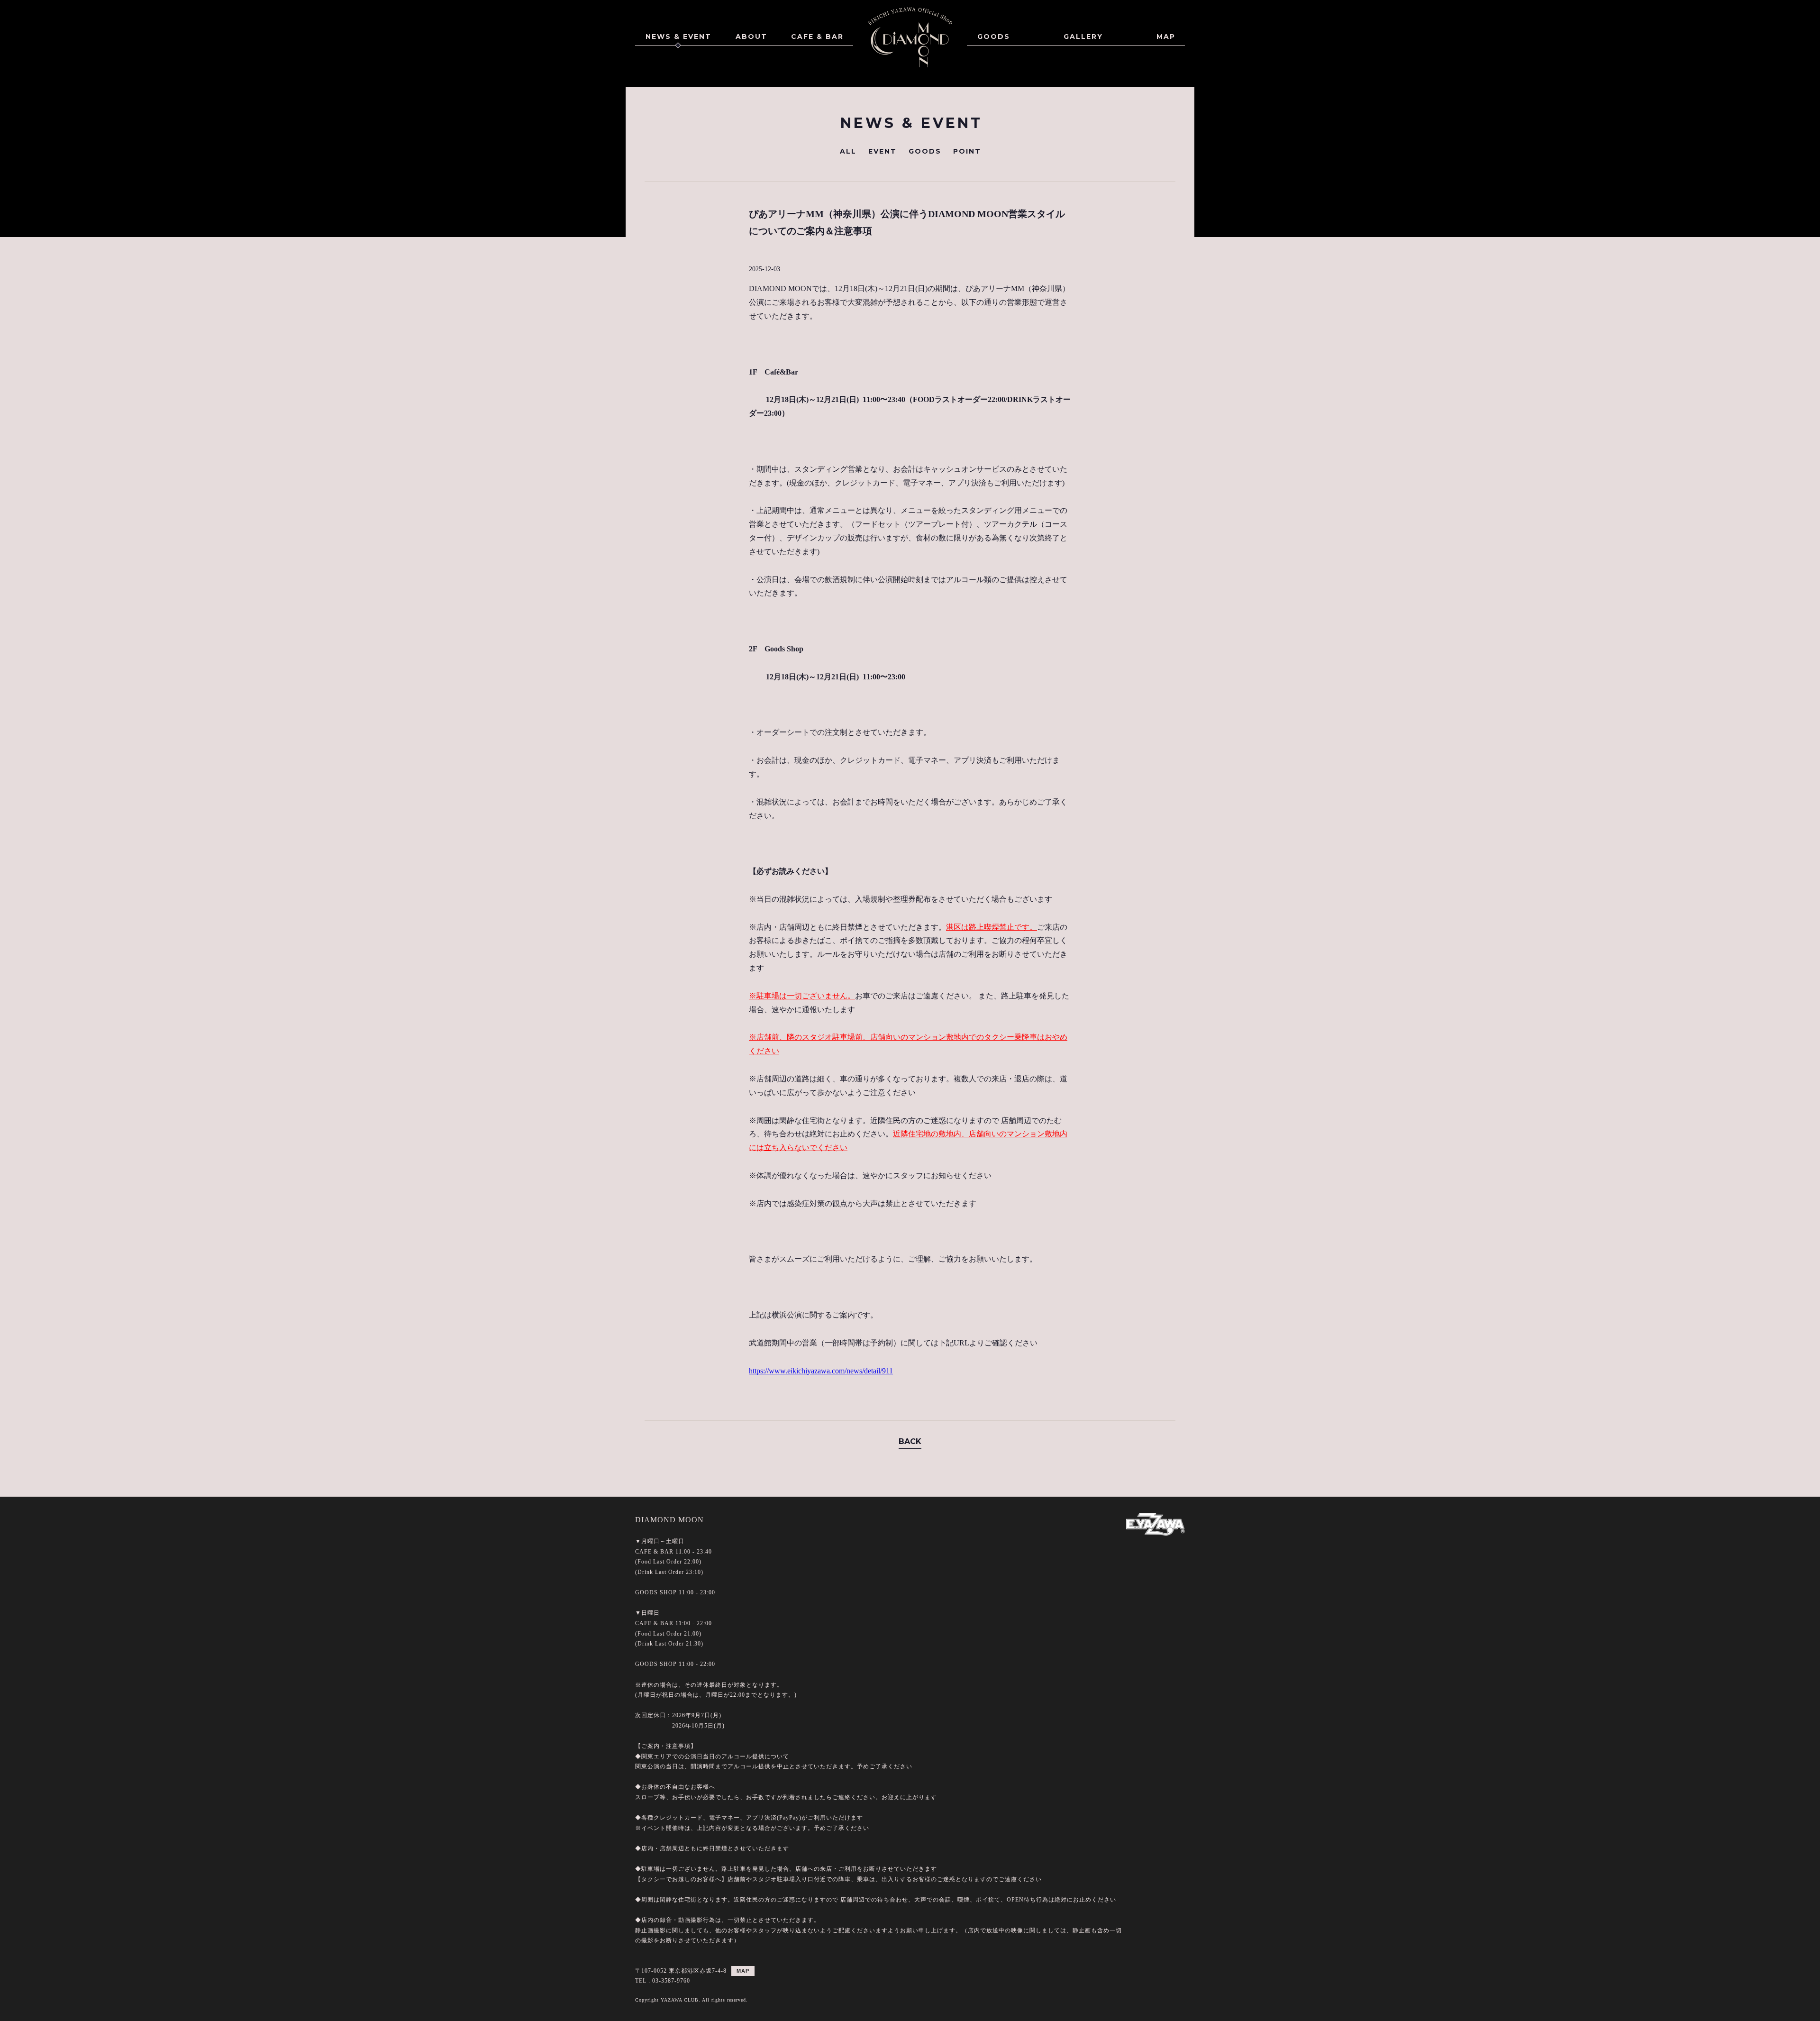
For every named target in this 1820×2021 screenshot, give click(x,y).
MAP (1166, 37)
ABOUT (751, 37)
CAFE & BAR (817, 37)
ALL (848, 151)
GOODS (994, 37)
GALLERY (1083, 37)
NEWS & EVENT (678, 37)
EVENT (883, 151)
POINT (967, 151)
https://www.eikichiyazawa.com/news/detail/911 (821, 1371)
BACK (910, 1441)
